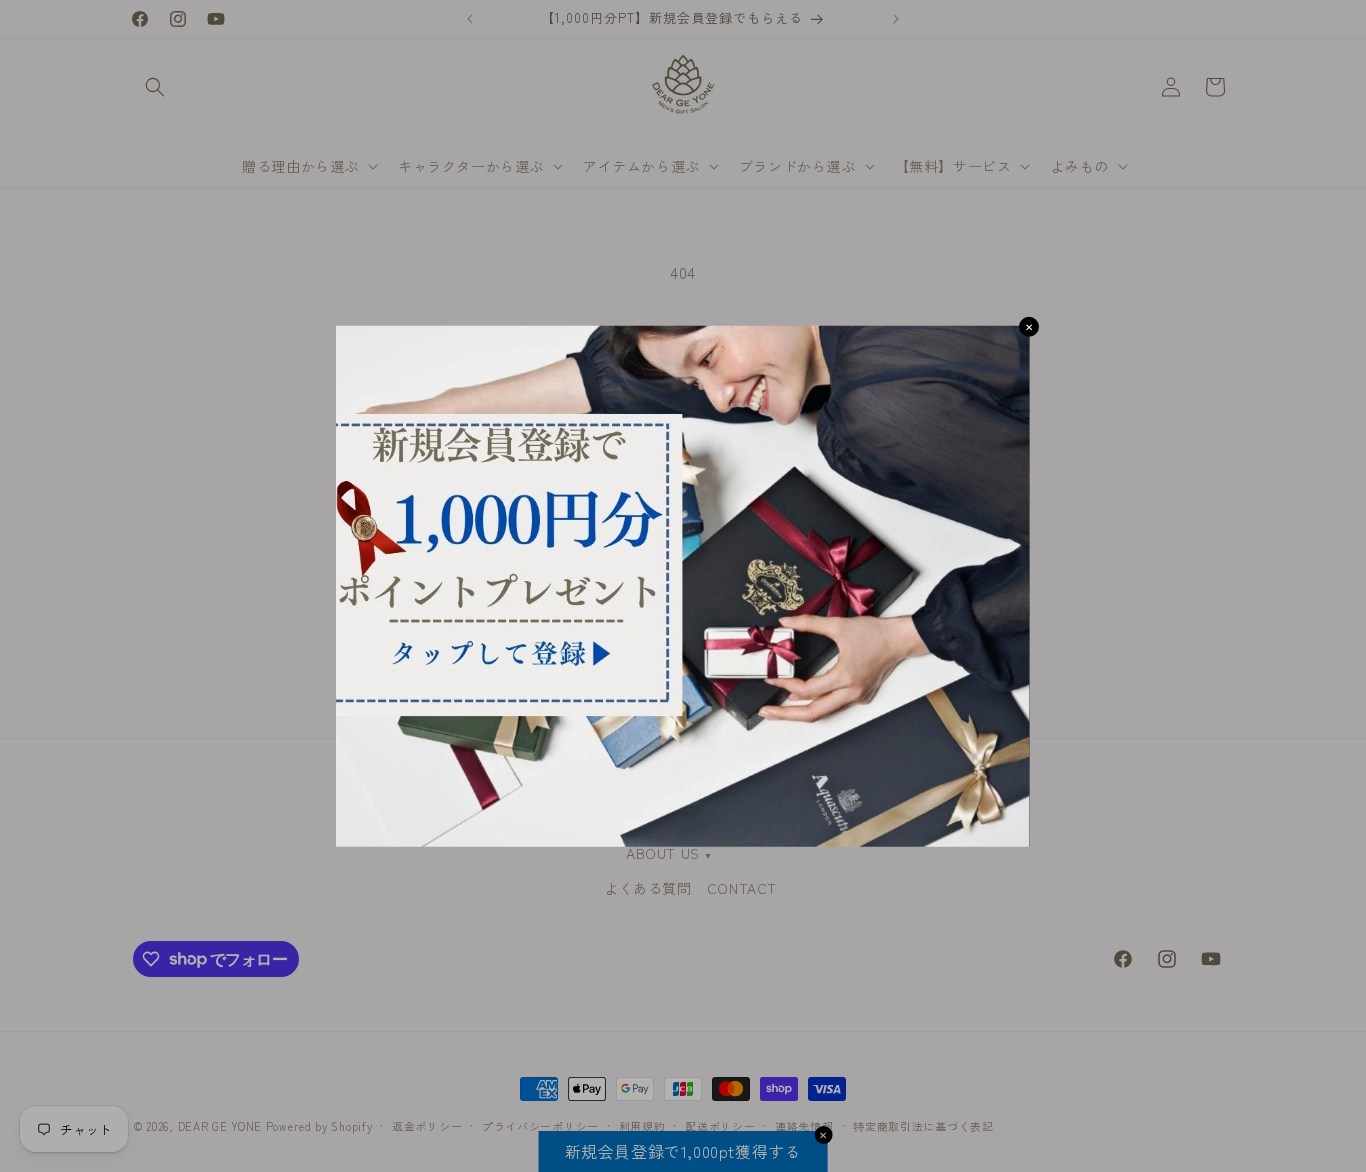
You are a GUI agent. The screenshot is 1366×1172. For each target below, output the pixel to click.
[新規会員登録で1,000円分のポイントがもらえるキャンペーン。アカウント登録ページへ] (683, 586)
